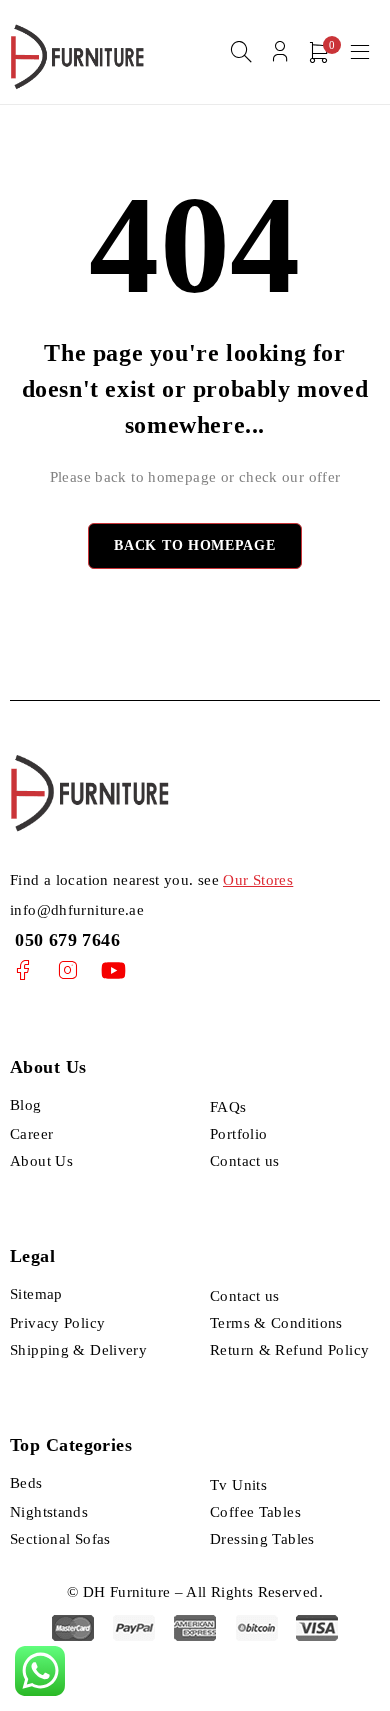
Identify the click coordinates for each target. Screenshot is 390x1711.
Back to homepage (194, 545)
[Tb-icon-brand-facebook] (22, 970)
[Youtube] (113, 970)
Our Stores (258, 880)
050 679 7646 (65, 940)
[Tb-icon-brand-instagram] (67, 970)
